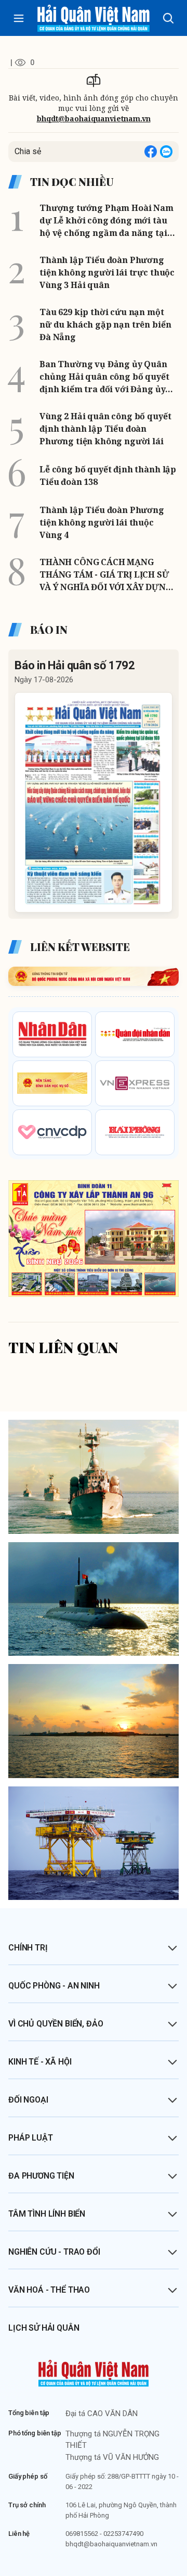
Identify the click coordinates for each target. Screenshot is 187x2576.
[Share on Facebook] (151, 152)
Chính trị (28, 1948)
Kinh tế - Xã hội (40, 2062)
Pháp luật (31, 2138)
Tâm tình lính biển (47, 2214)
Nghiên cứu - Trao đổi (54, 2252)
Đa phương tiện (41, 2176)
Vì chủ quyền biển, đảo (56, 2024)
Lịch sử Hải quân (44, 2328)
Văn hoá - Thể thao (49, 2290)
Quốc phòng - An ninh (54, 1986)
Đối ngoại (28, 2100)
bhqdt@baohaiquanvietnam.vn (94, 118)
